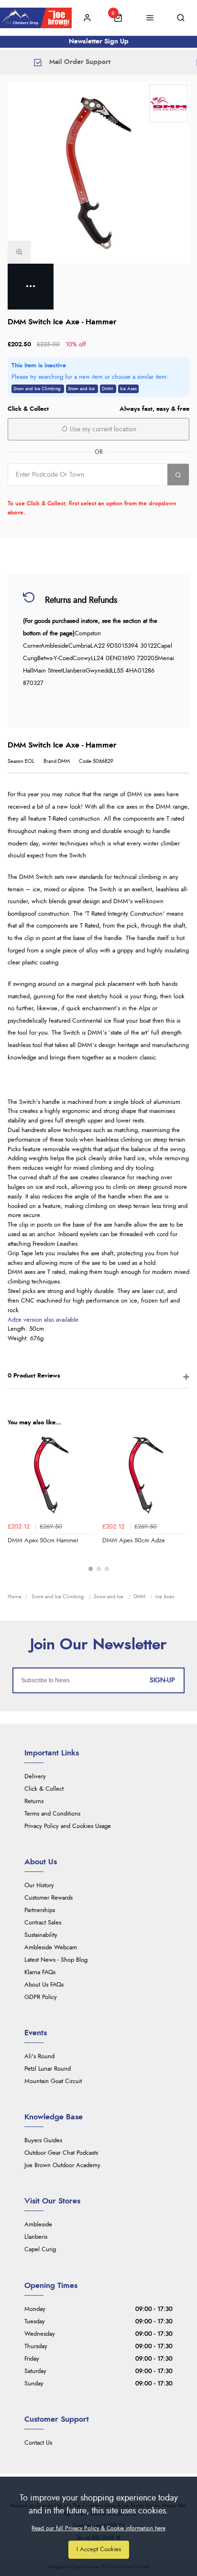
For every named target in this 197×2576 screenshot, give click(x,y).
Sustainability (41, 1935)
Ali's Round (39, 2057)
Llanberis (36, 2237)
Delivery (35, 1777)
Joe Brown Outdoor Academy (62, 2165)
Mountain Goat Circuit (53, 2081)
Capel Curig (40, 2250)
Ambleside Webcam (51, 1948)
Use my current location (102, 429)
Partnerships (40, 1910)
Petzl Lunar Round (48, 2069)
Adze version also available (43, 1320)
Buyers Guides (43, 2141)
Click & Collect (44, 1789)
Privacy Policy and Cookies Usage (68, 1826)
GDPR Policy (41, 1997)
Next (181, 1507)
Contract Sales (43, 1923)
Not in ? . (69, 492)
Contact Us (38, 2443)
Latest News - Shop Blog (56, 1960)
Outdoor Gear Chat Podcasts (61, 2153)
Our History (39, 1886)
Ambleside (38, 2225)
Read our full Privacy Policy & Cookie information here (98, 2528)
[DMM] (168, 103)
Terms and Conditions (52, 1814)
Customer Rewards (49, 1898)
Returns (34, 1801)
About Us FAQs (44, 1985)
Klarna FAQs (40, 1972)
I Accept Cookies (99, 2549)
